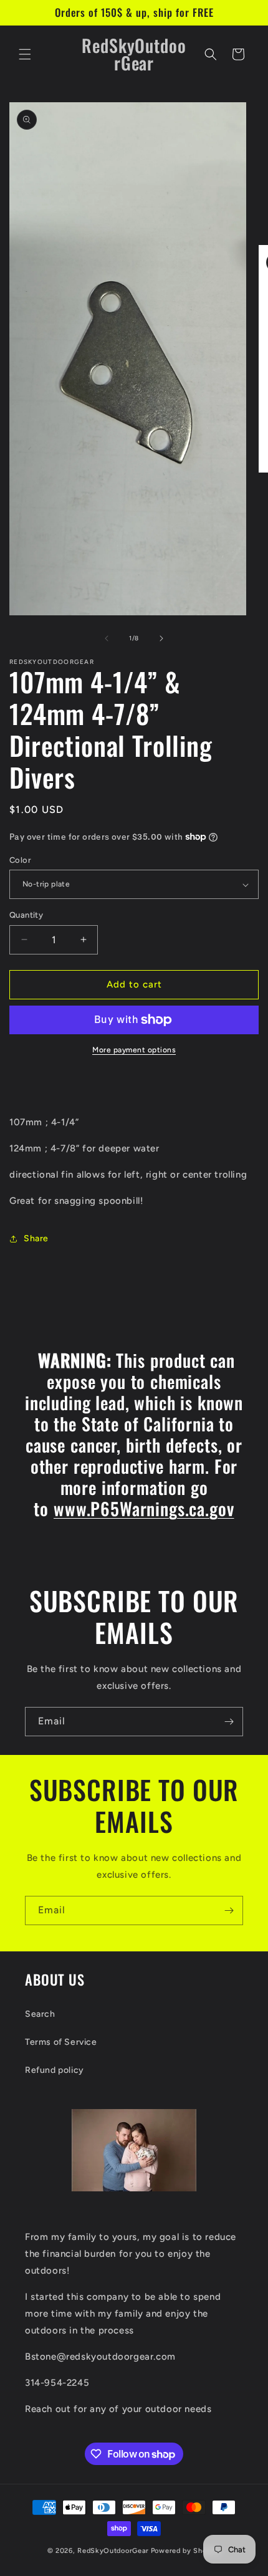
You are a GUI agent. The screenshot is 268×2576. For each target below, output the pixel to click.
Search (40, 2014)
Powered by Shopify (186, 2551)
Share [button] (36, 1238)
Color (20, 860)
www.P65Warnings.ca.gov (144, 1508)
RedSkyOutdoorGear (113, 2551)
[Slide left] (107, 638)
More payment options (134, 1050)
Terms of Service (61, 2042)
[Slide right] (161, 638)
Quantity (26, 915)
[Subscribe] (229, 1722)
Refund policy (55, 2070)
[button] (25, 54)
